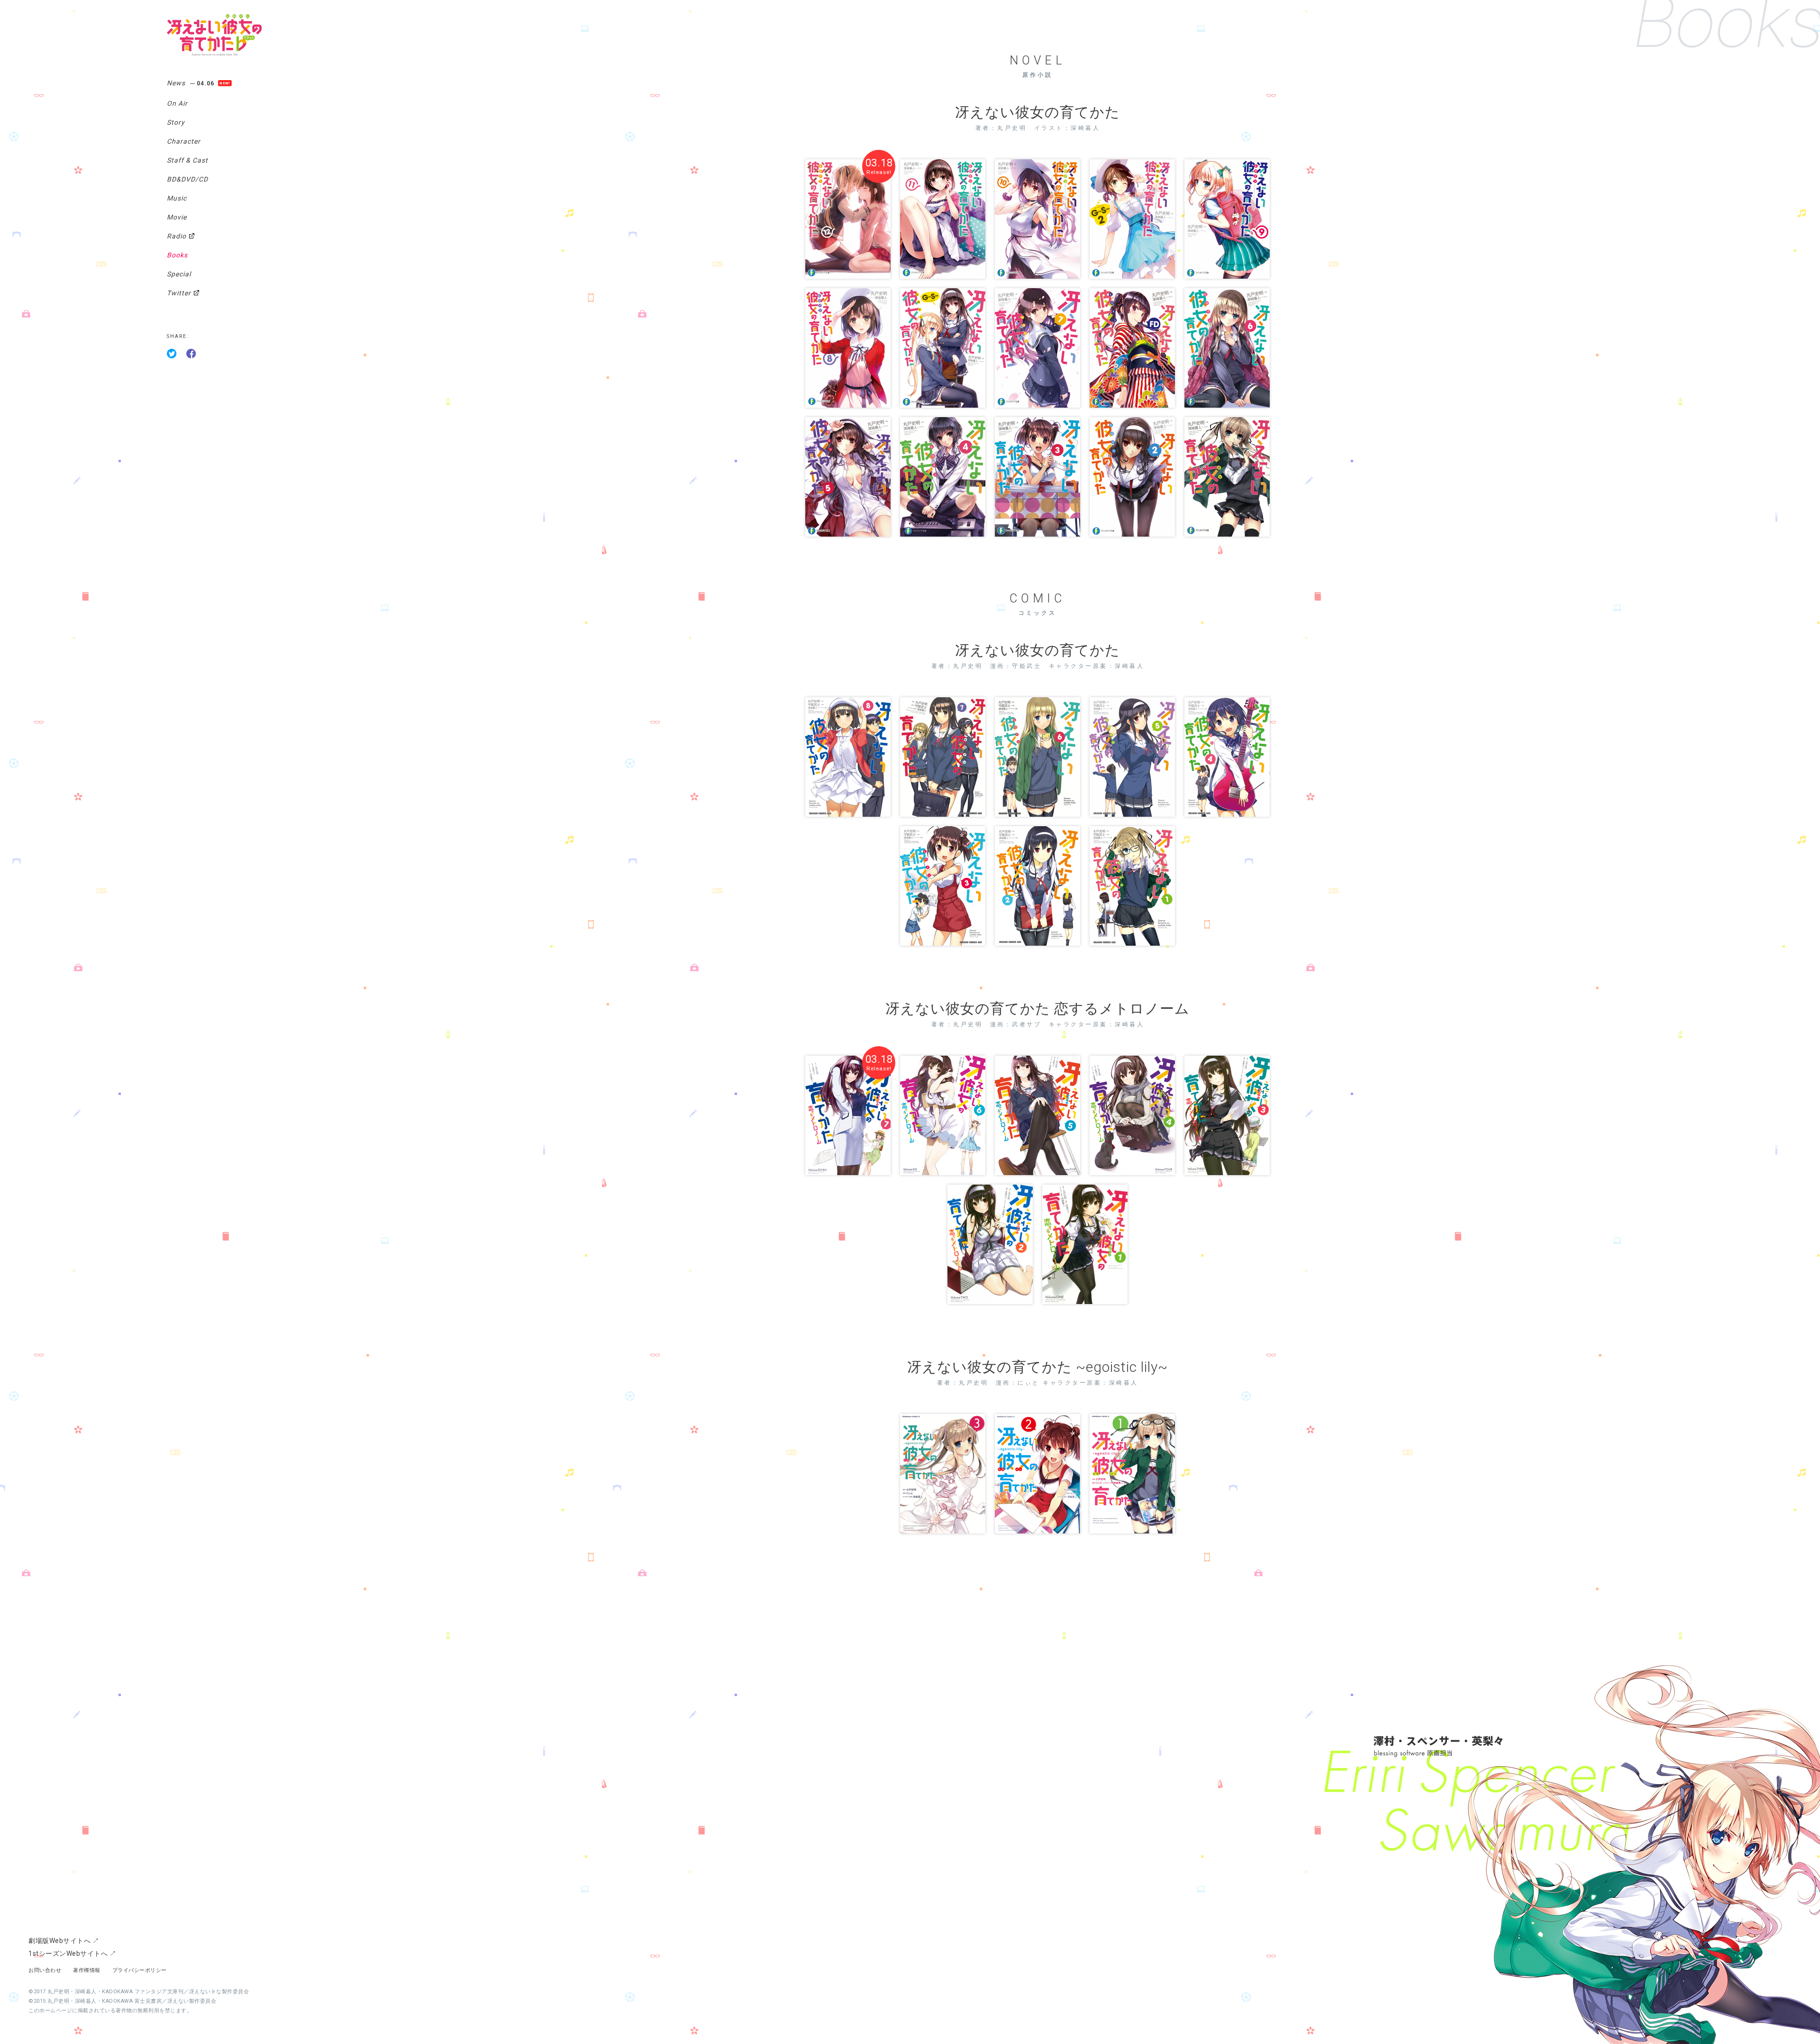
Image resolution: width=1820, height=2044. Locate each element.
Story (176, 122)
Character (184, 141)
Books (177, 255)
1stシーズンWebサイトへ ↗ (72, 1953)
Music (177, 198)
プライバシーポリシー (140, 1970)
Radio (177, 236)
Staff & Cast (187, 160)
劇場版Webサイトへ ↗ (64, 1941)
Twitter (179, 293)
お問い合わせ (45, 1970)
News (191, 83)
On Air (177, 103)
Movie (177, 217)
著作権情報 (87, 1970)
